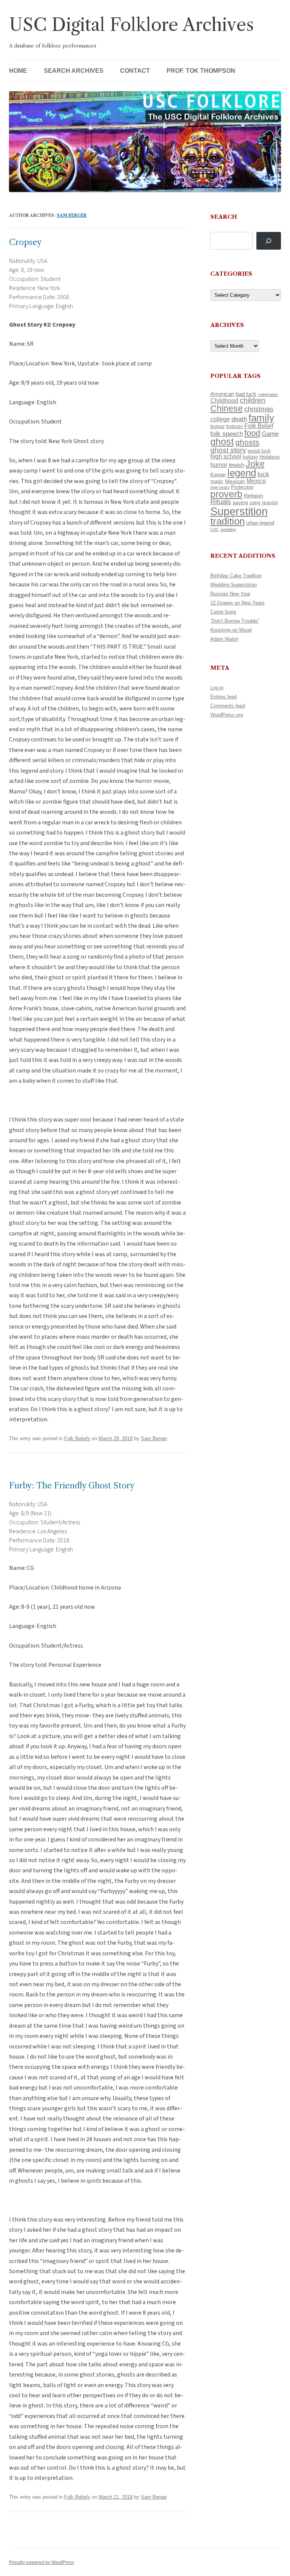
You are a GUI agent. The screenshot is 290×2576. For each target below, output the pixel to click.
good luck (259, 451)
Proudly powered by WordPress (42, 2562)
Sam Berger (72, 215)
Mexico (256, 481)
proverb (226, 494)
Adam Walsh (224, 639)
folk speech (227, 434)
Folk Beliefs (77, 1438)
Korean (218, 475)
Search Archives (74, 71)
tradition (228, 521)
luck (263, 474)
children (253, 400)
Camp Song (223, 612)
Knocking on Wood (231, 630)
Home (18, 71)
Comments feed (228, 706)
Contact (135, 71)
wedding (228, 529)
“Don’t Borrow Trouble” (235, 621)
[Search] (269, 241)
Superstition (239, 511)
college (220, 419)
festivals (234, 427)
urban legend (260, 523)
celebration (268, 394)
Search (224, 217)
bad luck (246, 394)
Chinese (227, 408)
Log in (217, 688)
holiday (250, 457)
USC (215, 529)
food (252, 433)
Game (270, 434)
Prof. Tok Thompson (201, 71)
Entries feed (224, 697)
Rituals (221, 502)
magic (217, 481)
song (255, 502)
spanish (270, 503)
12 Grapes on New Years (238, 603)
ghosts (247, 442)
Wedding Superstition (234, 585)
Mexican (235, 481)
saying (240, 502)
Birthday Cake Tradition (236, 576)
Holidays (270, 457)
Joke (255, 464)
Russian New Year (230, 594)
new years (220, 487)
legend (242, 473)
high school (226, 456)
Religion (254, 496)
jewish (237, 465)
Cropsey (25, 242)
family (261, 418)
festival (217, 427)
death (239, 419)
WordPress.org (227, 715)
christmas (259, 409)
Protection (242, 487)
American (222, 394)
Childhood (224, 400)
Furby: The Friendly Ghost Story (72, 1486)
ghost (222, 442)
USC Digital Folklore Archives (131, 25)
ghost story (228, 450)
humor (219, 465)
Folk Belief (259, 426)
